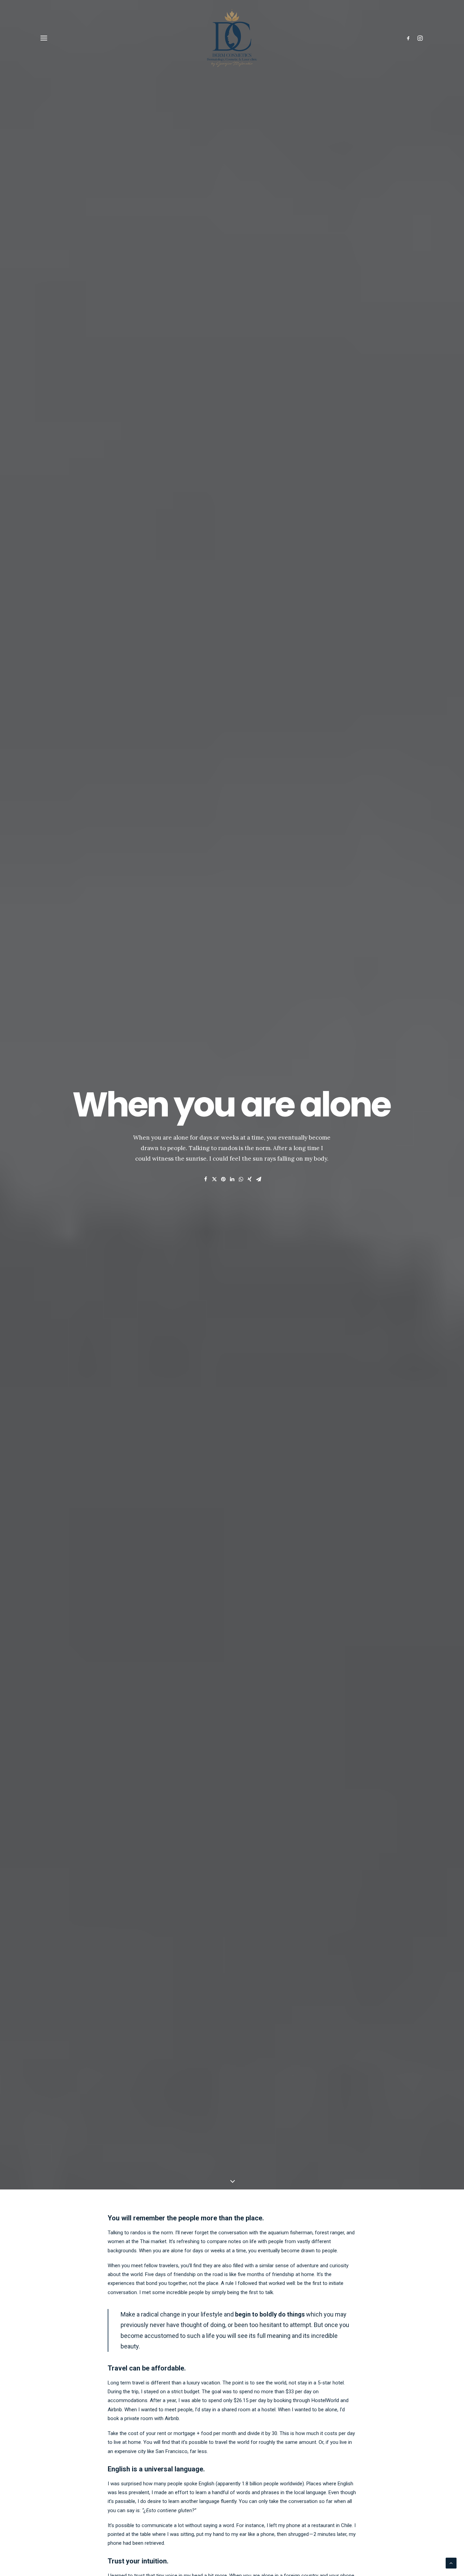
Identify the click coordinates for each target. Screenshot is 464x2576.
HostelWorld (325, 2400)
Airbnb (115, 2410)
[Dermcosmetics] (232, 38)
